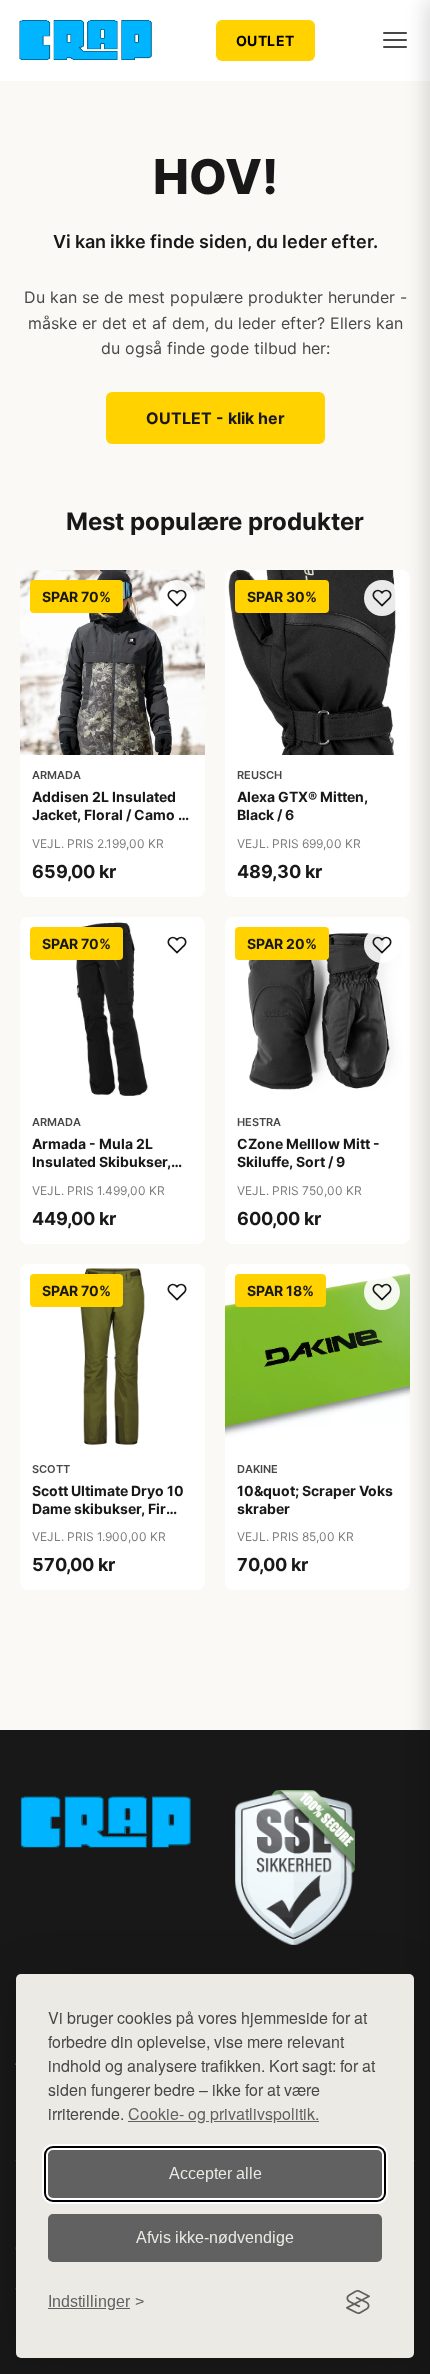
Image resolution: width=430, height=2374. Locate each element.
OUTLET (265, 40)
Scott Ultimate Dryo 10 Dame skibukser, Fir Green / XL (108, 1508)
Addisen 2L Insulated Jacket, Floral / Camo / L (107, 814)
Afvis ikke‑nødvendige (215, 2237)
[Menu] (395, 40)
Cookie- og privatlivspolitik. (223, 2113)
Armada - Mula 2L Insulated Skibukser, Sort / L (101, 1161)
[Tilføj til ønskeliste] (177, 598)
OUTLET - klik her (215, 418)
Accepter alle (215, 2173)
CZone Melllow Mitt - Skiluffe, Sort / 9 (308, 1152)
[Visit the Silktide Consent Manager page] (358, 2302)
